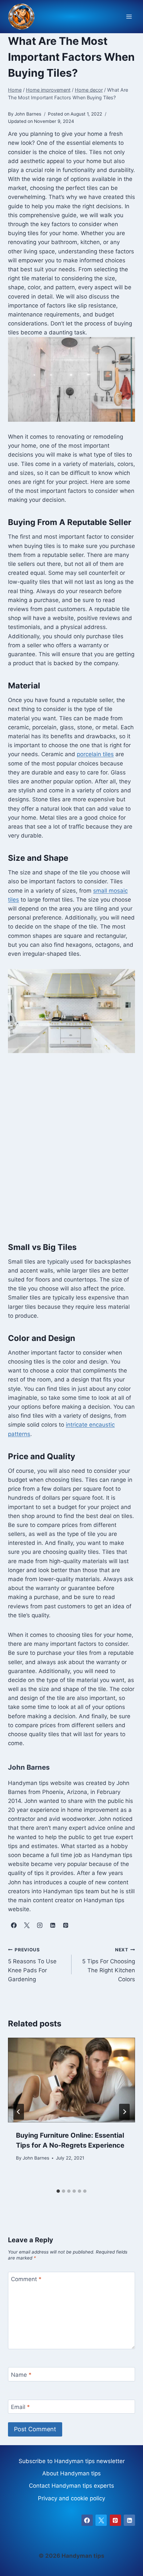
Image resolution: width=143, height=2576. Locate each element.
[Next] (124, 2112)
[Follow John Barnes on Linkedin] (53, 1925)
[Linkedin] (129, 2520)
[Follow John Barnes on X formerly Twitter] (27, 1925)
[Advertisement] (71, 1146)
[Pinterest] (115, 2520)
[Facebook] (87, 2520)
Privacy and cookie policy (71, 2498)
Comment (26, 2279)
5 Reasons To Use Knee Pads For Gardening (32, 1965)
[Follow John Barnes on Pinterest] (66, 1925)
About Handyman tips (71, 2473)
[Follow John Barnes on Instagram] (40, 1925)
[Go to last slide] (19, 2112)
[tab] (58, 2191)
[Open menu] (129, 17)
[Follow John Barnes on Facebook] (14, 1925)
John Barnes (36, 2158)
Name (21, 2374)
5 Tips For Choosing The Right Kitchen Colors (109, 1965)
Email (20, 2407)
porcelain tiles (95, 754)
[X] (101, 2520)
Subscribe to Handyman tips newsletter (72, 2461)
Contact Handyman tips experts (71, 2486)
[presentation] (71, 2080)
